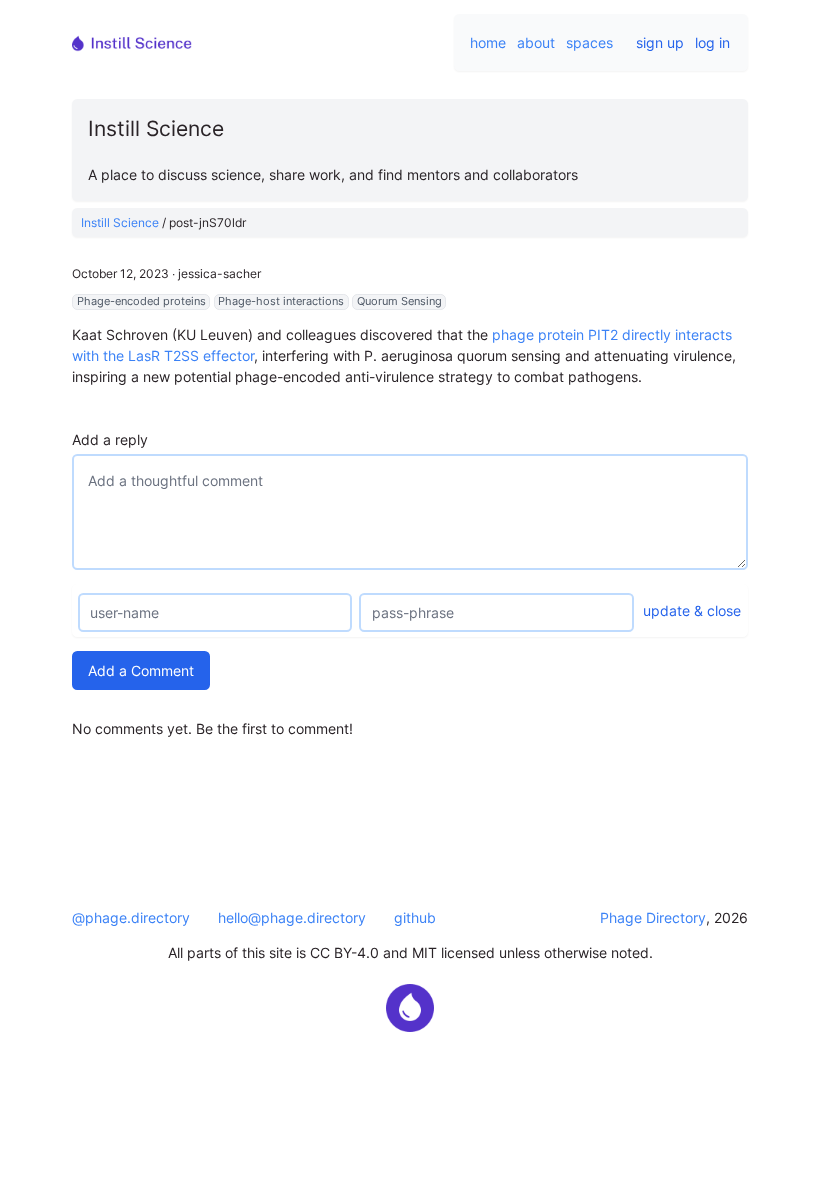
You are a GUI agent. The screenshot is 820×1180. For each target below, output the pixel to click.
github (415, 917)
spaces (589, 42)
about (536, 42)
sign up (660, 42)
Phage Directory (653, 917)
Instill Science (120, 222)
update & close (692, 610)
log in (712, 42)
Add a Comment (141, 670)
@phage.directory (131, 917)
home (488, 42)
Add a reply (110, 439)
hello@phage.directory (292, 917)
